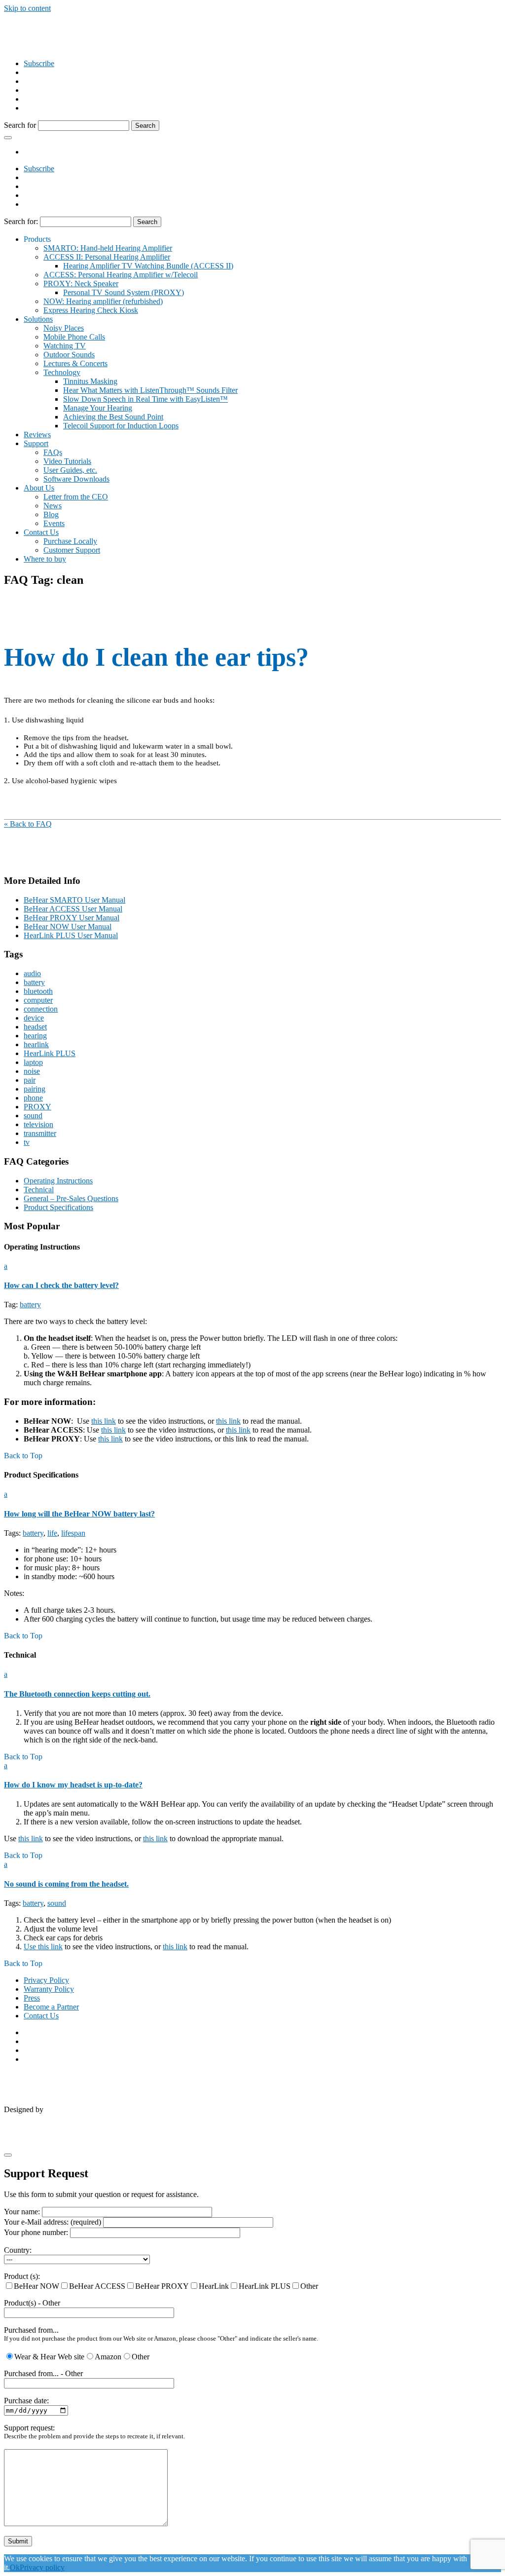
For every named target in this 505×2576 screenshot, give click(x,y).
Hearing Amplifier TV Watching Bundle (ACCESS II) (148, 266)
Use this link (43, 1947)
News (53, 506)
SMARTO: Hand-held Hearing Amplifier (108, 248)
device (34, 1018)
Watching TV (65, 346)
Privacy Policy (46, 1980)
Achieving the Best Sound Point (113, 417)
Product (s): (22, 2276)
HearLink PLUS (50, 1053)
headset (35, 1027)
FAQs (53, 452)
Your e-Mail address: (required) (54, 2222)
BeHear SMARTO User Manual (74, 900)
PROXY (37, 1107)
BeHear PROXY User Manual (72, 918)
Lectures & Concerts (75, 363)
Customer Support (72, 550)
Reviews (37, 435)
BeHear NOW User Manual (68, 927)
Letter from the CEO (76, 497)
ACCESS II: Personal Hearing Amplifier (107, 257)
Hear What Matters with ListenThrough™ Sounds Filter (150, 390)
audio (32, 973)
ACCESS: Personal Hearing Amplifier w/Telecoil (121, 275)
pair (30, 1080)
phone (33, 1098)
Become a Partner (51, 2007)
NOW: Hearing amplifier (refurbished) (103, 301)
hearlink (36, 1044)
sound (33, 1116)
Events (54, 523)
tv (27, 1142)
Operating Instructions (58, 1181)
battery (34, 982)
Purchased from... (31, 2330)
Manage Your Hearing (98, 408)
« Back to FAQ (28, 824)
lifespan (73, 1533)
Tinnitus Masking (90, 381)
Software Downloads (76, 479)
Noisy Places (64, 328)
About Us (39, 488)
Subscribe (39, 63)
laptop (33, 1062)
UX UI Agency (218, 2111)
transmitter (40, 1133)
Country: (18, 2250)
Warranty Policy (49, 1989)
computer (38, 1000)
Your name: (23, 2212)
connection (41, 1009)
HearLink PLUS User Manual (71, 935)
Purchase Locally (70, 541)
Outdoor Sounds (69, 355)
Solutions (38, 319)
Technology (62, 372)
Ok (15, 2567)
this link (104, 1421)
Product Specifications (58, 1207)
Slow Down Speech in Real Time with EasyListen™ (145, 399)
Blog (51, 514)
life (52, 1533)
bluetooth (38, 991)
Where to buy (45, 559)
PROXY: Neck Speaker (81, 284)
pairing (35, 1089)
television (38, 1124)
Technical (39, 1190)
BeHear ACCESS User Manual (73, 909)
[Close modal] (8, 2155)
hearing (35, 1036)
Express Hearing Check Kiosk (91, 310)
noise (32, 1071)
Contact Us (41, 532)
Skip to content (27, 8)
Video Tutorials (67, 461)
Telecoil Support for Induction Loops (121, 426)
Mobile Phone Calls (74, 337)
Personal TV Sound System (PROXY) (124, 292)
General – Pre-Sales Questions (71, 1198)
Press (32, 1998)
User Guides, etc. (70, 470)
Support (36, 443)
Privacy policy (42, 2567)
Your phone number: (37, 2232)
